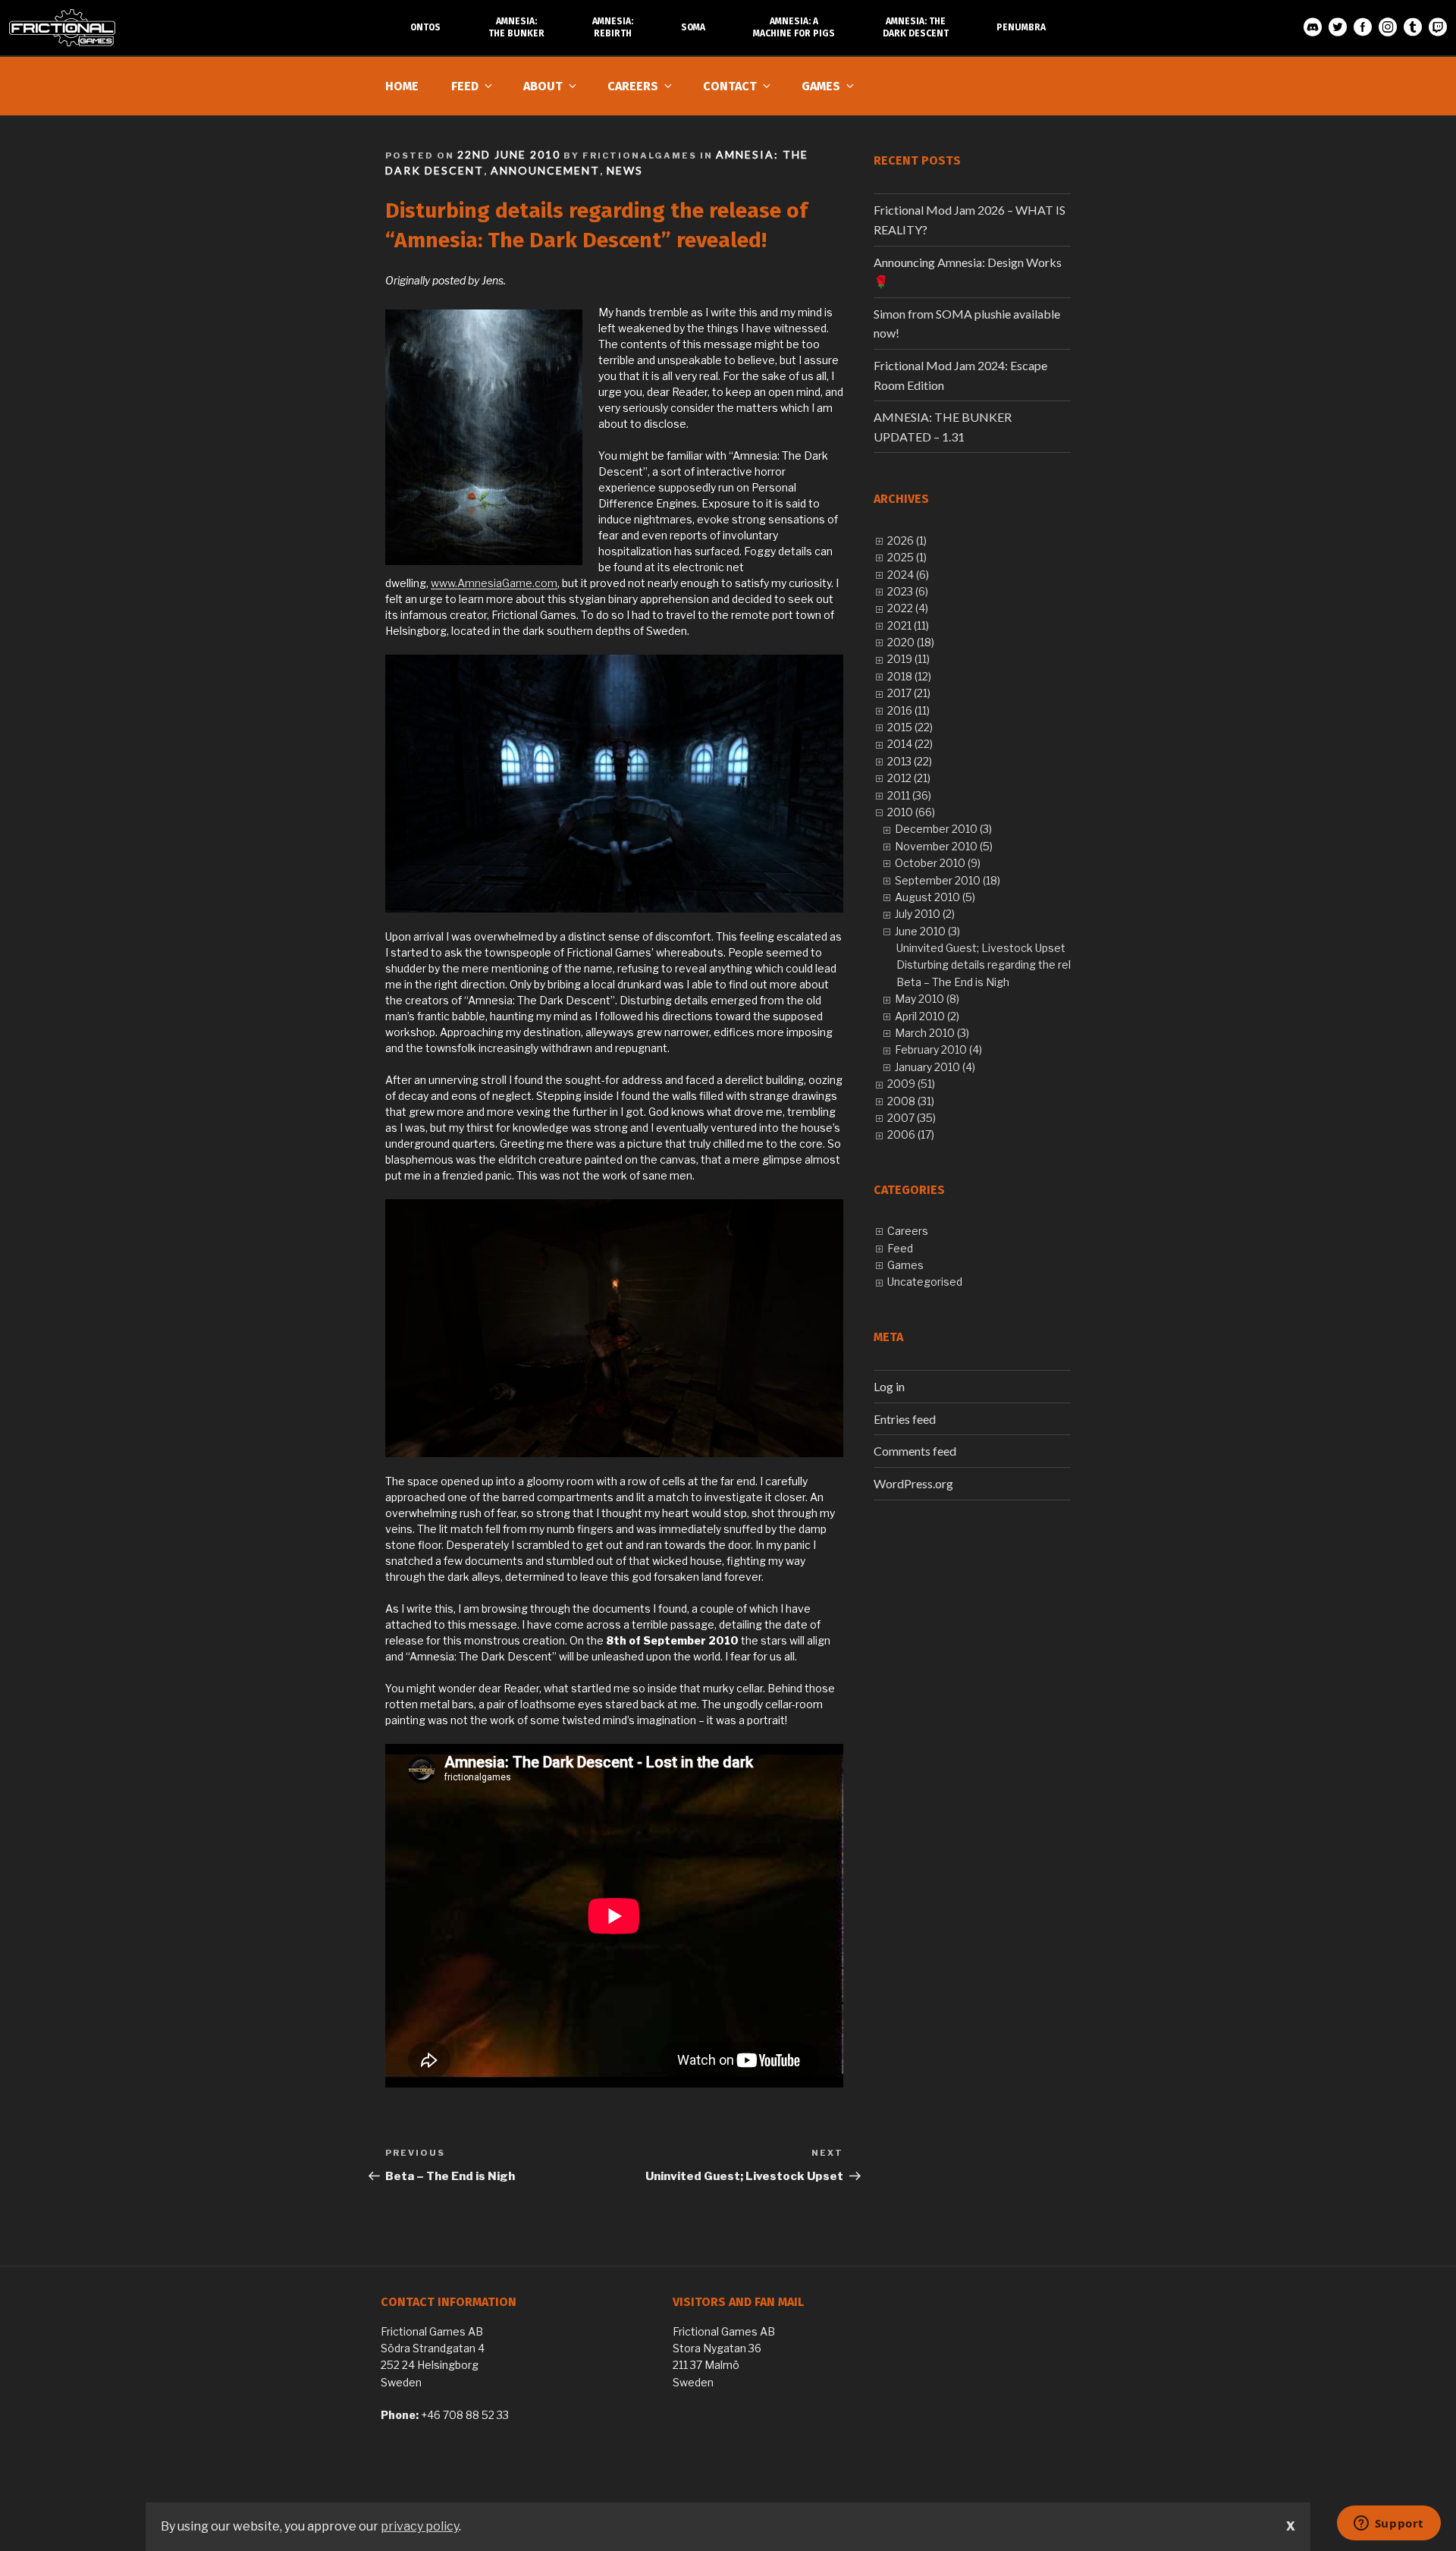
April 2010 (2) (927, 1016)
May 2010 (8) (927, 999)
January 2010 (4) (935, 1067)
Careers (633, 86)
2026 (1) (907, 540)
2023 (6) (908, 591)
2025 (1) (907, 557)
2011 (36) (909, 795)
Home (402, 86)
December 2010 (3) (943, 829)
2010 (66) (911, 812)
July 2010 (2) (925, 914)
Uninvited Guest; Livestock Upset (981, 948)
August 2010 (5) (935, 897)
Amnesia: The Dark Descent (916, 27)
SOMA (693, 27)
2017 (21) (909, 693)
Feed (465, 86)
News (625, 170)
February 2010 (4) (938, 1049)
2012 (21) (909, 778)
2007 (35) (912, 1118)
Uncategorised (925, 1282)
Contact (730, 86)
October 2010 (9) (938, 863)
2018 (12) (909, 676)
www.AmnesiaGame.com (494, 583)
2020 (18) (911, 642)
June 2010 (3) (927, 931)
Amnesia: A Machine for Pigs (794, 27)
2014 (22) (910, 744)
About (543, 86)
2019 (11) (908, 659)
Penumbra (1021, 27)
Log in (889, 1386)
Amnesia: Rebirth (613, 27)
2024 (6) (908, 575)
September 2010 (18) (948, 880)
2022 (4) (908, 608)
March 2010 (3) (932, 1033)
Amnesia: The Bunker (516, 27)
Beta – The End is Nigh (953, 982)
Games (821, 86)
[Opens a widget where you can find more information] (1389, 2524)
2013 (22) (910, 761)
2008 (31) (911, 1101)
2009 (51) (911, 1084)
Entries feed (905, 1419)
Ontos (425, 27)
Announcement (545, 170)
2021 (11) (908, 625)
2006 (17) (911, 1134)
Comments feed (915, 1451)
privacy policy (420, 2526)
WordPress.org (913, 1483)
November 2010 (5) (944, 846)
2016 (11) (908, 710)
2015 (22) (910, 727)
